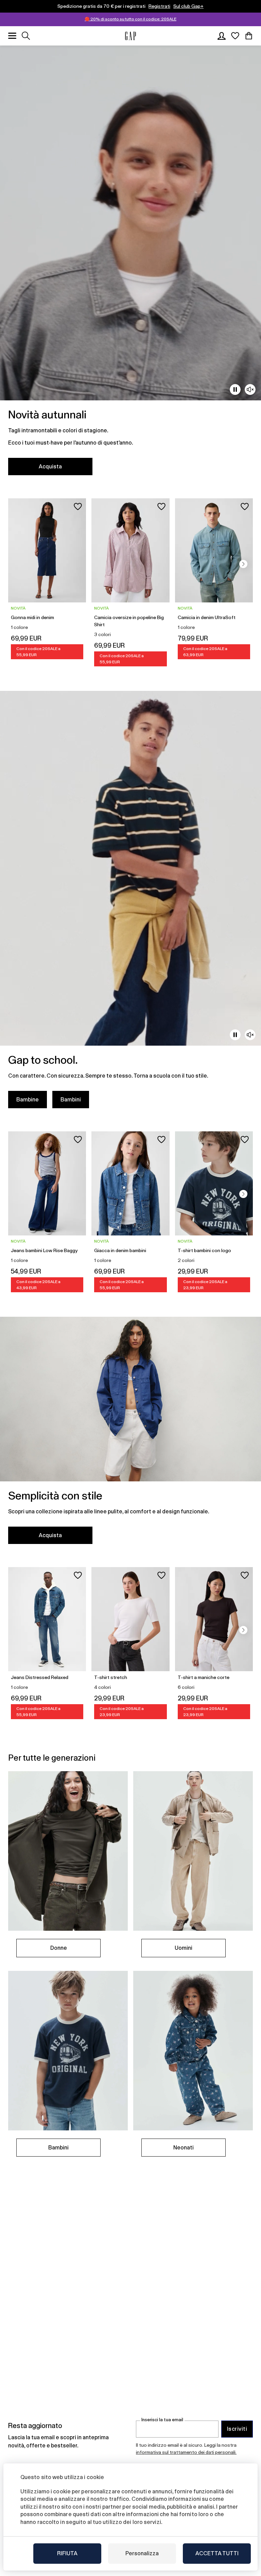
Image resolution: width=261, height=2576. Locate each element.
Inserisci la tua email (162, 2420)
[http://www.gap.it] (130, 36)
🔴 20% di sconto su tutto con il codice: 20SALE (130, 19)
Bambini (71, 1100)
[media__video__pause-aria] (235, 389)
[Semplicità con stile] (130, 1435)
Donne (59, 1948)
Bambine (28, 1100)
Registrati (159, 6)
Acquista (50, 467)
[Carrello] (249, 36)
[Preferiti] (235, 36)
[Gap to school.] (130, 904)
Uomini (184, 1948)
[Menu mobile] (12, 36)
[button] (243, 564)
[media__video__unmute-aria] (250, 389)
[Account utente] (222, 36)
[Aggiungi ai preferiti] (78, 506)
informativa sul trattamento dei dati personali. (186, 2452)
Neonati (184, 2148)
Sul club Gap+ (188, 6)
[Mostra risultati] (26, 36)
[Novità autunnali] (130, 264)
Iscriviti (237, 2429)
